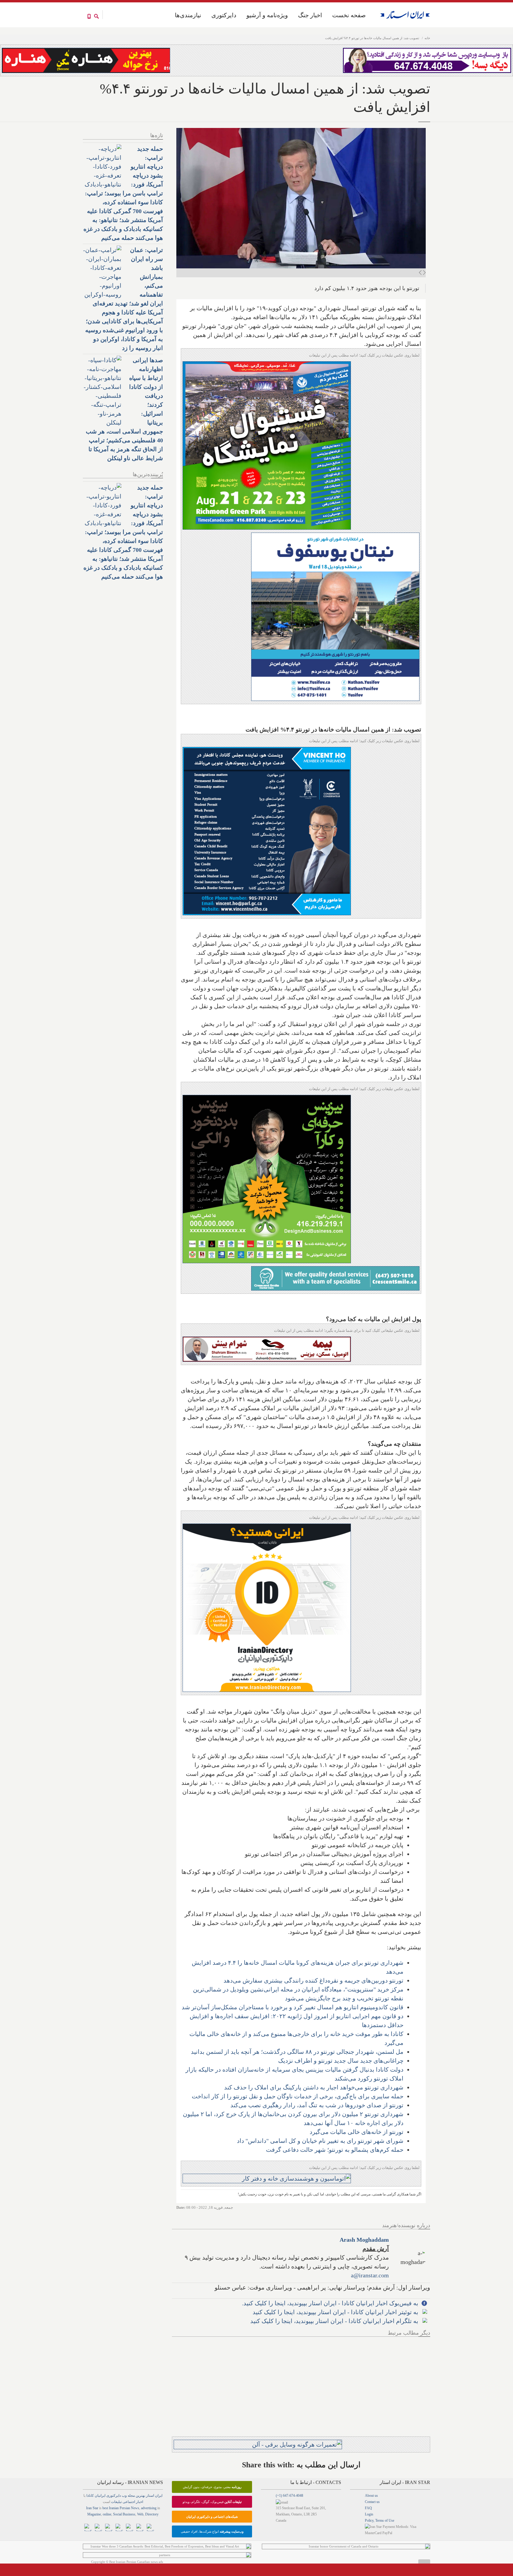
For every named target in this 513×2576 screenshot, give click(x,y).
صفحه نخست (349, 15)
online (107, 2514)
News (135, 2508)
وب (124, 2496)
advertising (149, 2508)
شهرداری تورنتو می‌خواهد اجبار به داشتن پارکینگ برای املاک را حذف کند (314, 2087)
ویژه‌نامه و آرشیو (267, 15)
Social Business (124, 2514)
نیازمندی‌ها (188, 15)
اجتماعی (129, 2502)
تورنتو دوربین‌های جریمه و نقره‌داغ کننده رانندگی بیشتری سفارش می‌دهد (313, 1980)
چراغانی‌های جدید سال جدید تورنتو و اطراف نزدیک (341, 2061)
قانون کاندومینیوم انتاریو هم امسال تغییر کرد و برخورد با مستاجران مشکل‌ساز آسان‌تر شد (293, 2007)
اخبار (140, 2502)
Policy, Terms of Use (380, 2520)
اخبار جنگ (310, 15)
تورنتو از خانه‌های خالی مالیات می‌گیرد (357, 2132)
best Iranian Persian (116, 2508)
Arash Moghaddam (364, 2240)
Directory (152, 2514)
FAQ (368, 2508)
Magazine (94, 2514)
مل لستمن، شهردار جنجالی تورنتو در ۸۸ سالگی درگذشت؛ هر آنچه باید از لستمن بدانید (297, 2052)
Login (369, 2514)
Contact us (372, 2502)
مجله (131, 2496)
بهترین (140, 2496)
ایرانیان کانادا (96, 2496)
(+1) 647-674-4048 (289, 2496)
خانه (427, 38)
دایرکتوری (224, 15)
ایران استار (154, 2496)
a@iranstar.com (370, 2275)
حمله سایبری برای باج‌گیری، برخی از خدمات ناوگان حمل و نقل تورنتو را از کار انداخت (298, 2096)
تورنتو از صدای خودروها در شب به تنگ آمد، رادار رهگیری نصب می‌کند (317, 2105)
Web (140, 2514)
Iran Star (92, 2508)
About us (371, 2496)
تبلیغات (116, 2502)
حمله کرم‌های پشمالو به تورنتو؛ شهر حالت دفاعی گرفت (335, 2150)
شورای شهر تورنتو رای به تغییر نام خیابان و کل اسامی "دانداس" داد (320, 2141)
